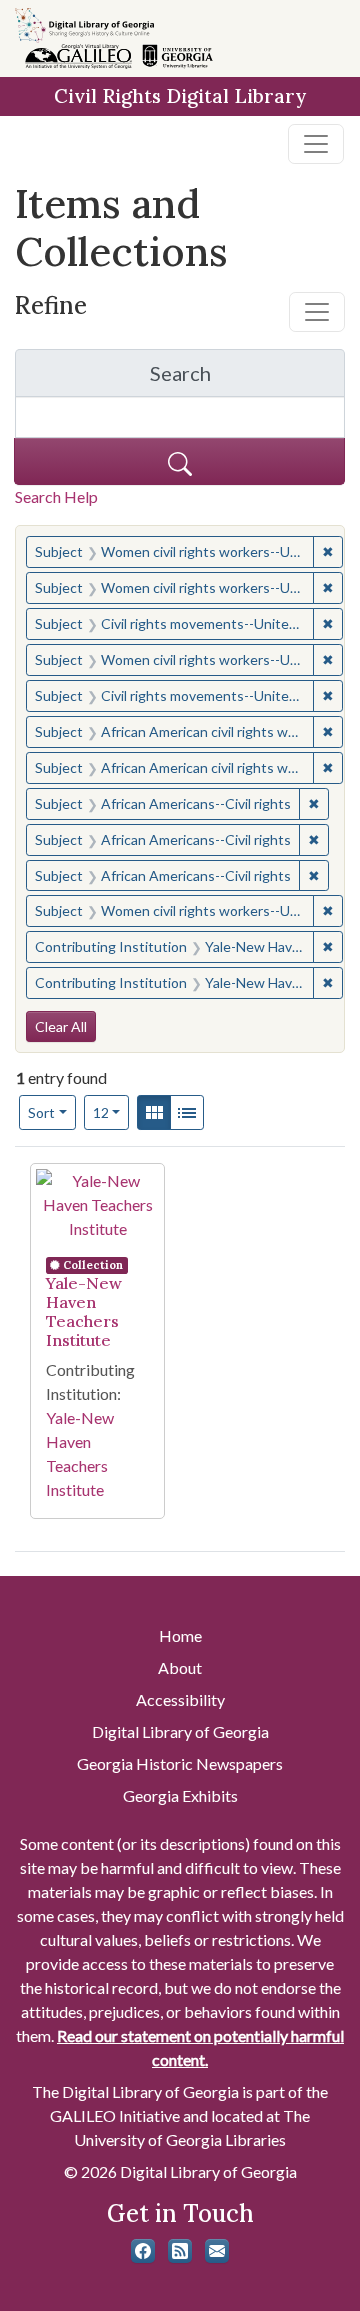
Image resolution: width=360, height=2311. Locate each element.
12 (111, 1112)
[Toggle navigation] (316, 144)
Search (247, 378)
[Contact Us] (217, 2251)
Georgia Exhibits (180, 1795)
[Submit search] (179, 461)
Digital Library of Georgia (180, 1731)
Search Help (56, 496)
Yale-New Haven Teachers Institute (84, 1312)
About (180, 1667)
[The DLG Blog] (180, 2251)
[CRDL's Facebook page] (143, 2251)
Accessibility (180, 1699)
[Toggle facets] (317, 312)
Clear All (61, 1026)
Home (180, 1635)
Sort (41, 1112)
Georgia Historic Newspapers (180, 1763)
